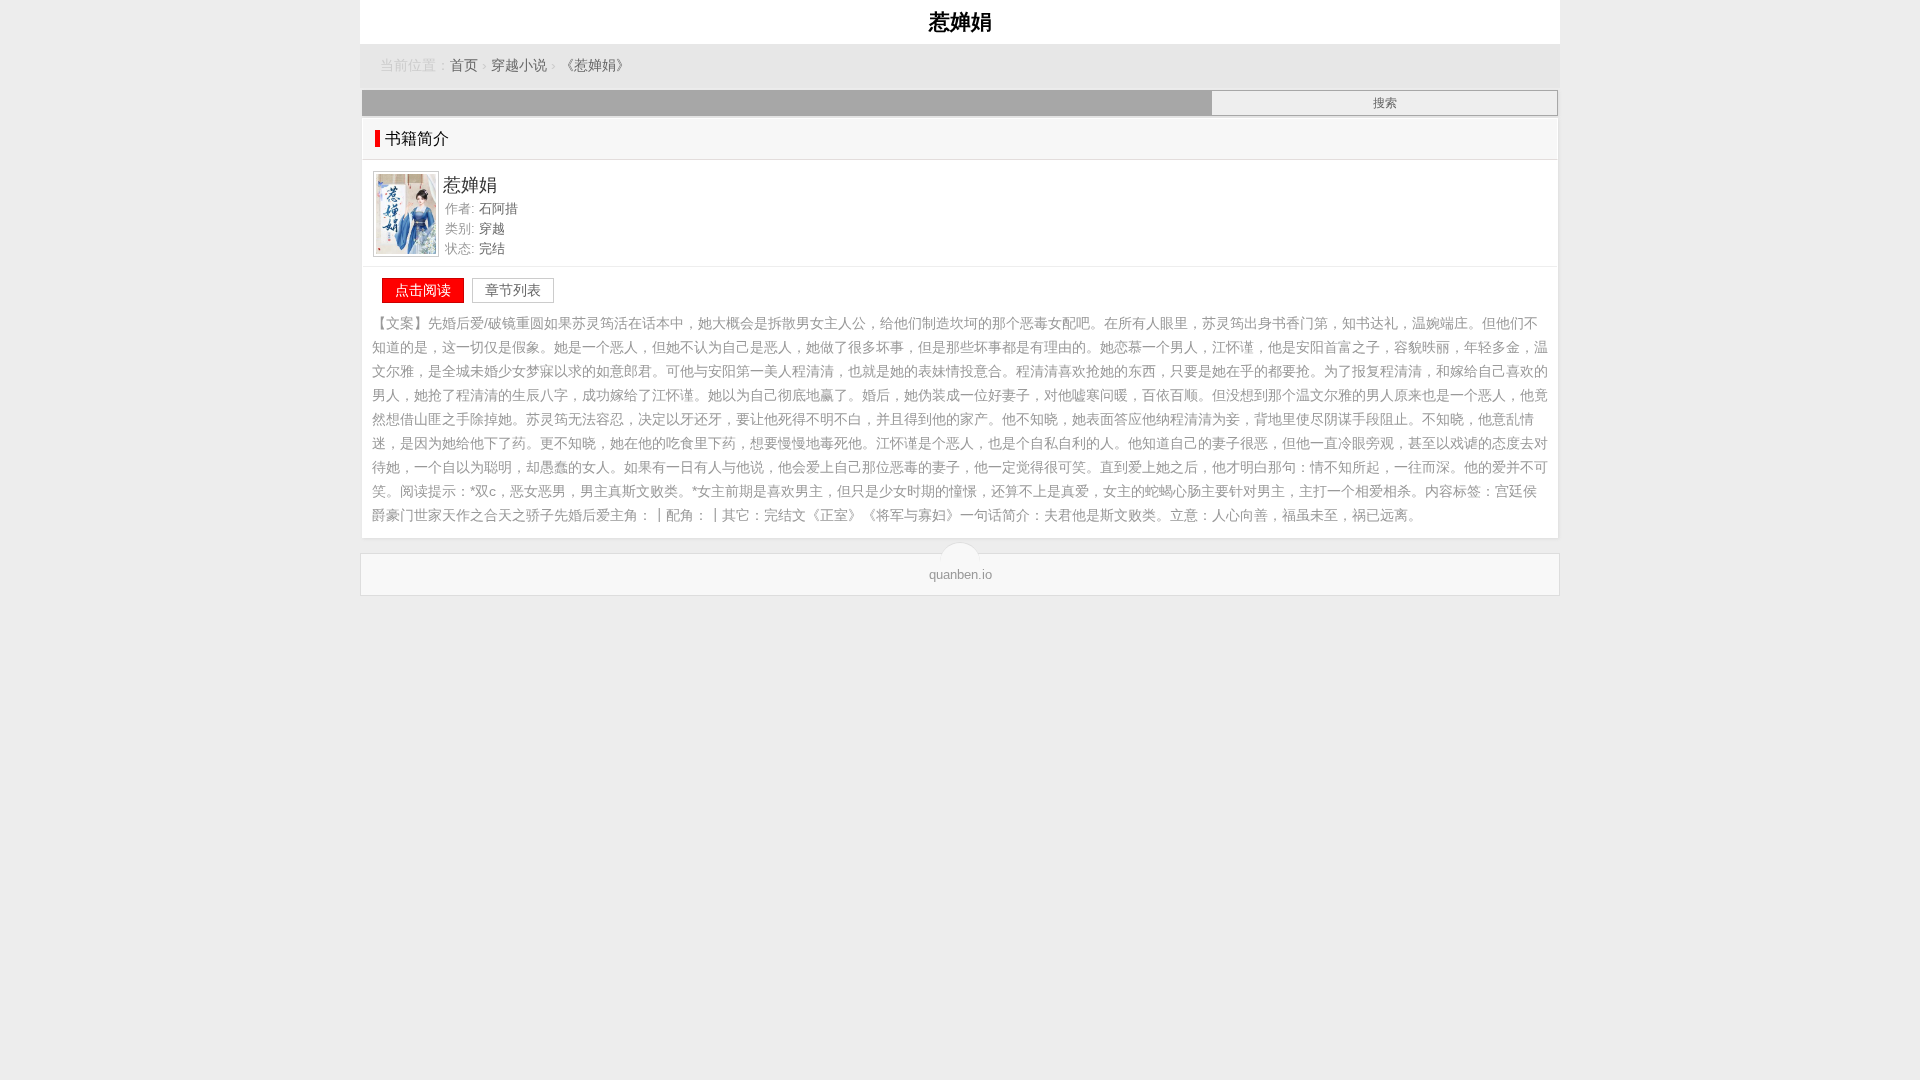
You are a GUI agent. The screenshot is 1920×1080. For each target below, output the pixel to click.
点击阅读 (423, 290)
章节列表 (513, 290)
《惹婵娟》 (595, 65)
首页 (464, 65)
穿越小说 (519, 65)
